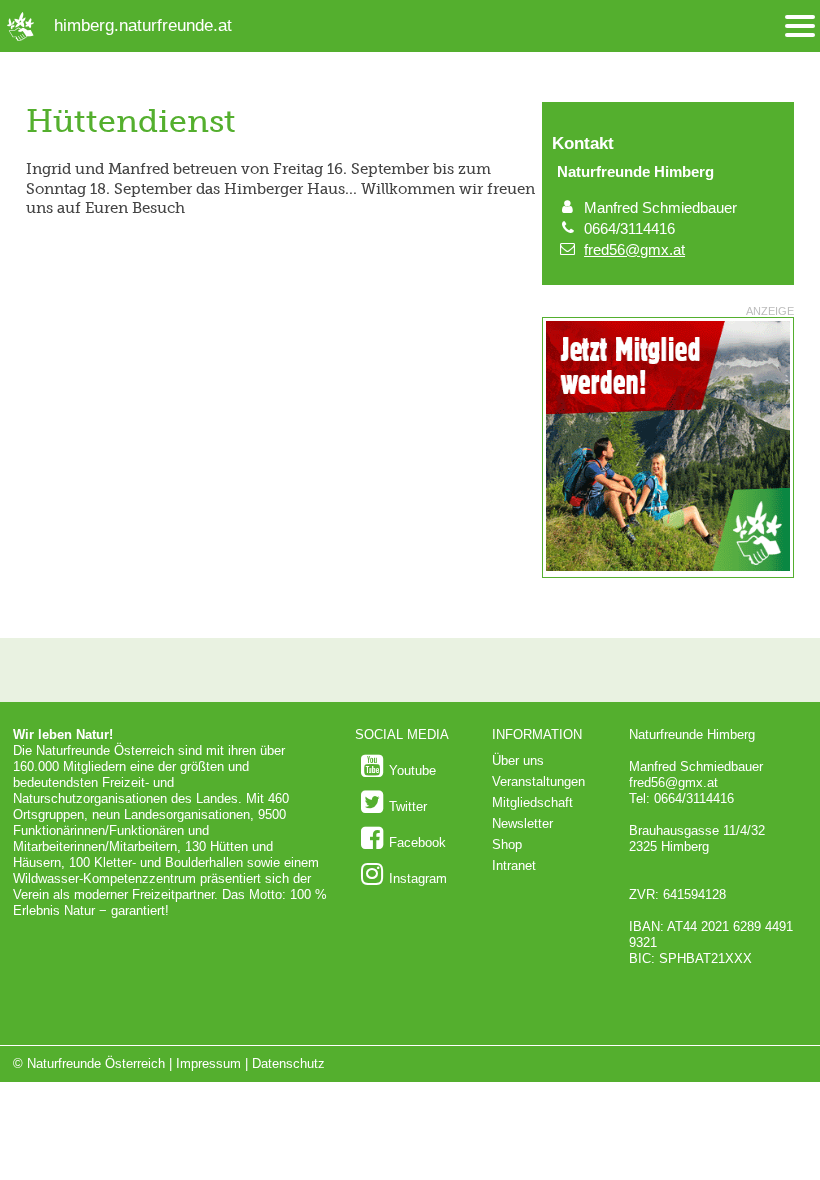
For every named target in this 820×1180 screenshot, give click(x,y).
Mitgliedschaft (532, 802)
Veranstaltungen (538, 781)
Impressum (208, 1063)
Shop (507, 844)
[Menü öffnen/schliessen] (800, 26)
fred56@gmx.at (634, 249)
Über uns (518, 760)
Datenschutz (288, 1063)
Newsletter (522, 823)
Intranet (514, 865)
